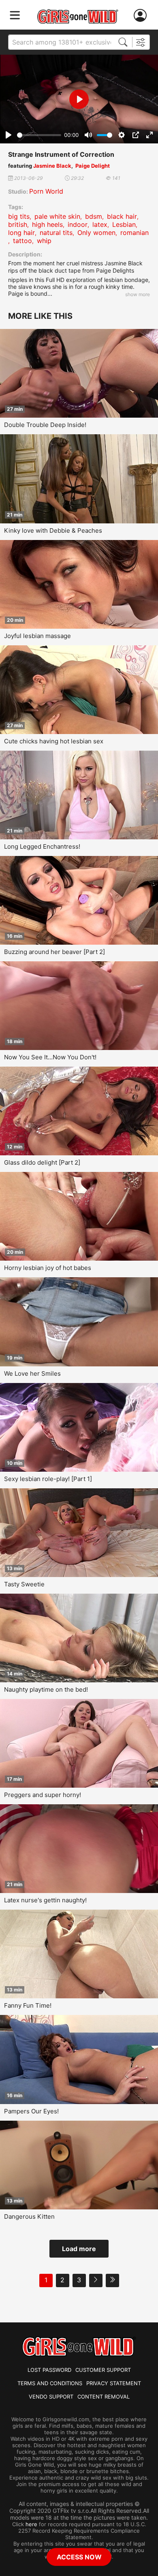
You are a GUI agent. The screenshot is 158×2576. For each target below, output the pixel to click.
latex (100, 224)
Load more (79, 2249)
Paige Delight (93, 166)
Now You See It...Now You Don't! (50, 1057)
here (31, 2524)
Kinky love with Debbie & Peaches (53, 530)
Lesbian (124, 224)
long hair (21, 233)
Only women (96, 233)
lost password (49, 2370)
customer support (103, 2370)
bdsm (94, 216)
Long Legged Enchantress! (42, 846)
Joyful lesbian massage (37, 636)
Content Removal (104, 2397)
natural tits (56, 233)
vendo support (51, 2397)
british (18, 224)
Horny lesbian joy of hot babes (48, 1268)
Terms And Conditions (50, 2383)
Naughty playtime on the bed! (46, 1689)
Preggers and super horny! (43, 1795)
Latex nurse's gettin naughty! (45, 1900)
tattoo (22, 241)
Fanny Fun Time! (28, 2005)
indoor (78, 224)
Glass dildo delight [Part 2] (42, 1162)
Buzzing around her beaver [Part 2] (54, 952)
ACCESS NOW (79, 2557)
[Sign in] (142, 16)
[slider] (39, 135)
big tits (19, 216)
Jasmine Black (52, 166)
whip (44, 241)
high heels (47, 224)
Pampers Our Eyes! (31, 2111)
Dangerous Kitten (29, 2216)
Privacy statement (114, 2383)
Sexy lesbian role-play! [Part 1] (48, 1479)
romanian (135, 233)
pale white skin (57, 216)
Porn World (46, 191)
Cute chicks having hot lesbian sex (54, 741)
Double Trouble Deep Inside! (45, 425)
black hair (122, 216)
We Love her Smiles (32, 1373)
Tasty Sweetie (24, 1584)
